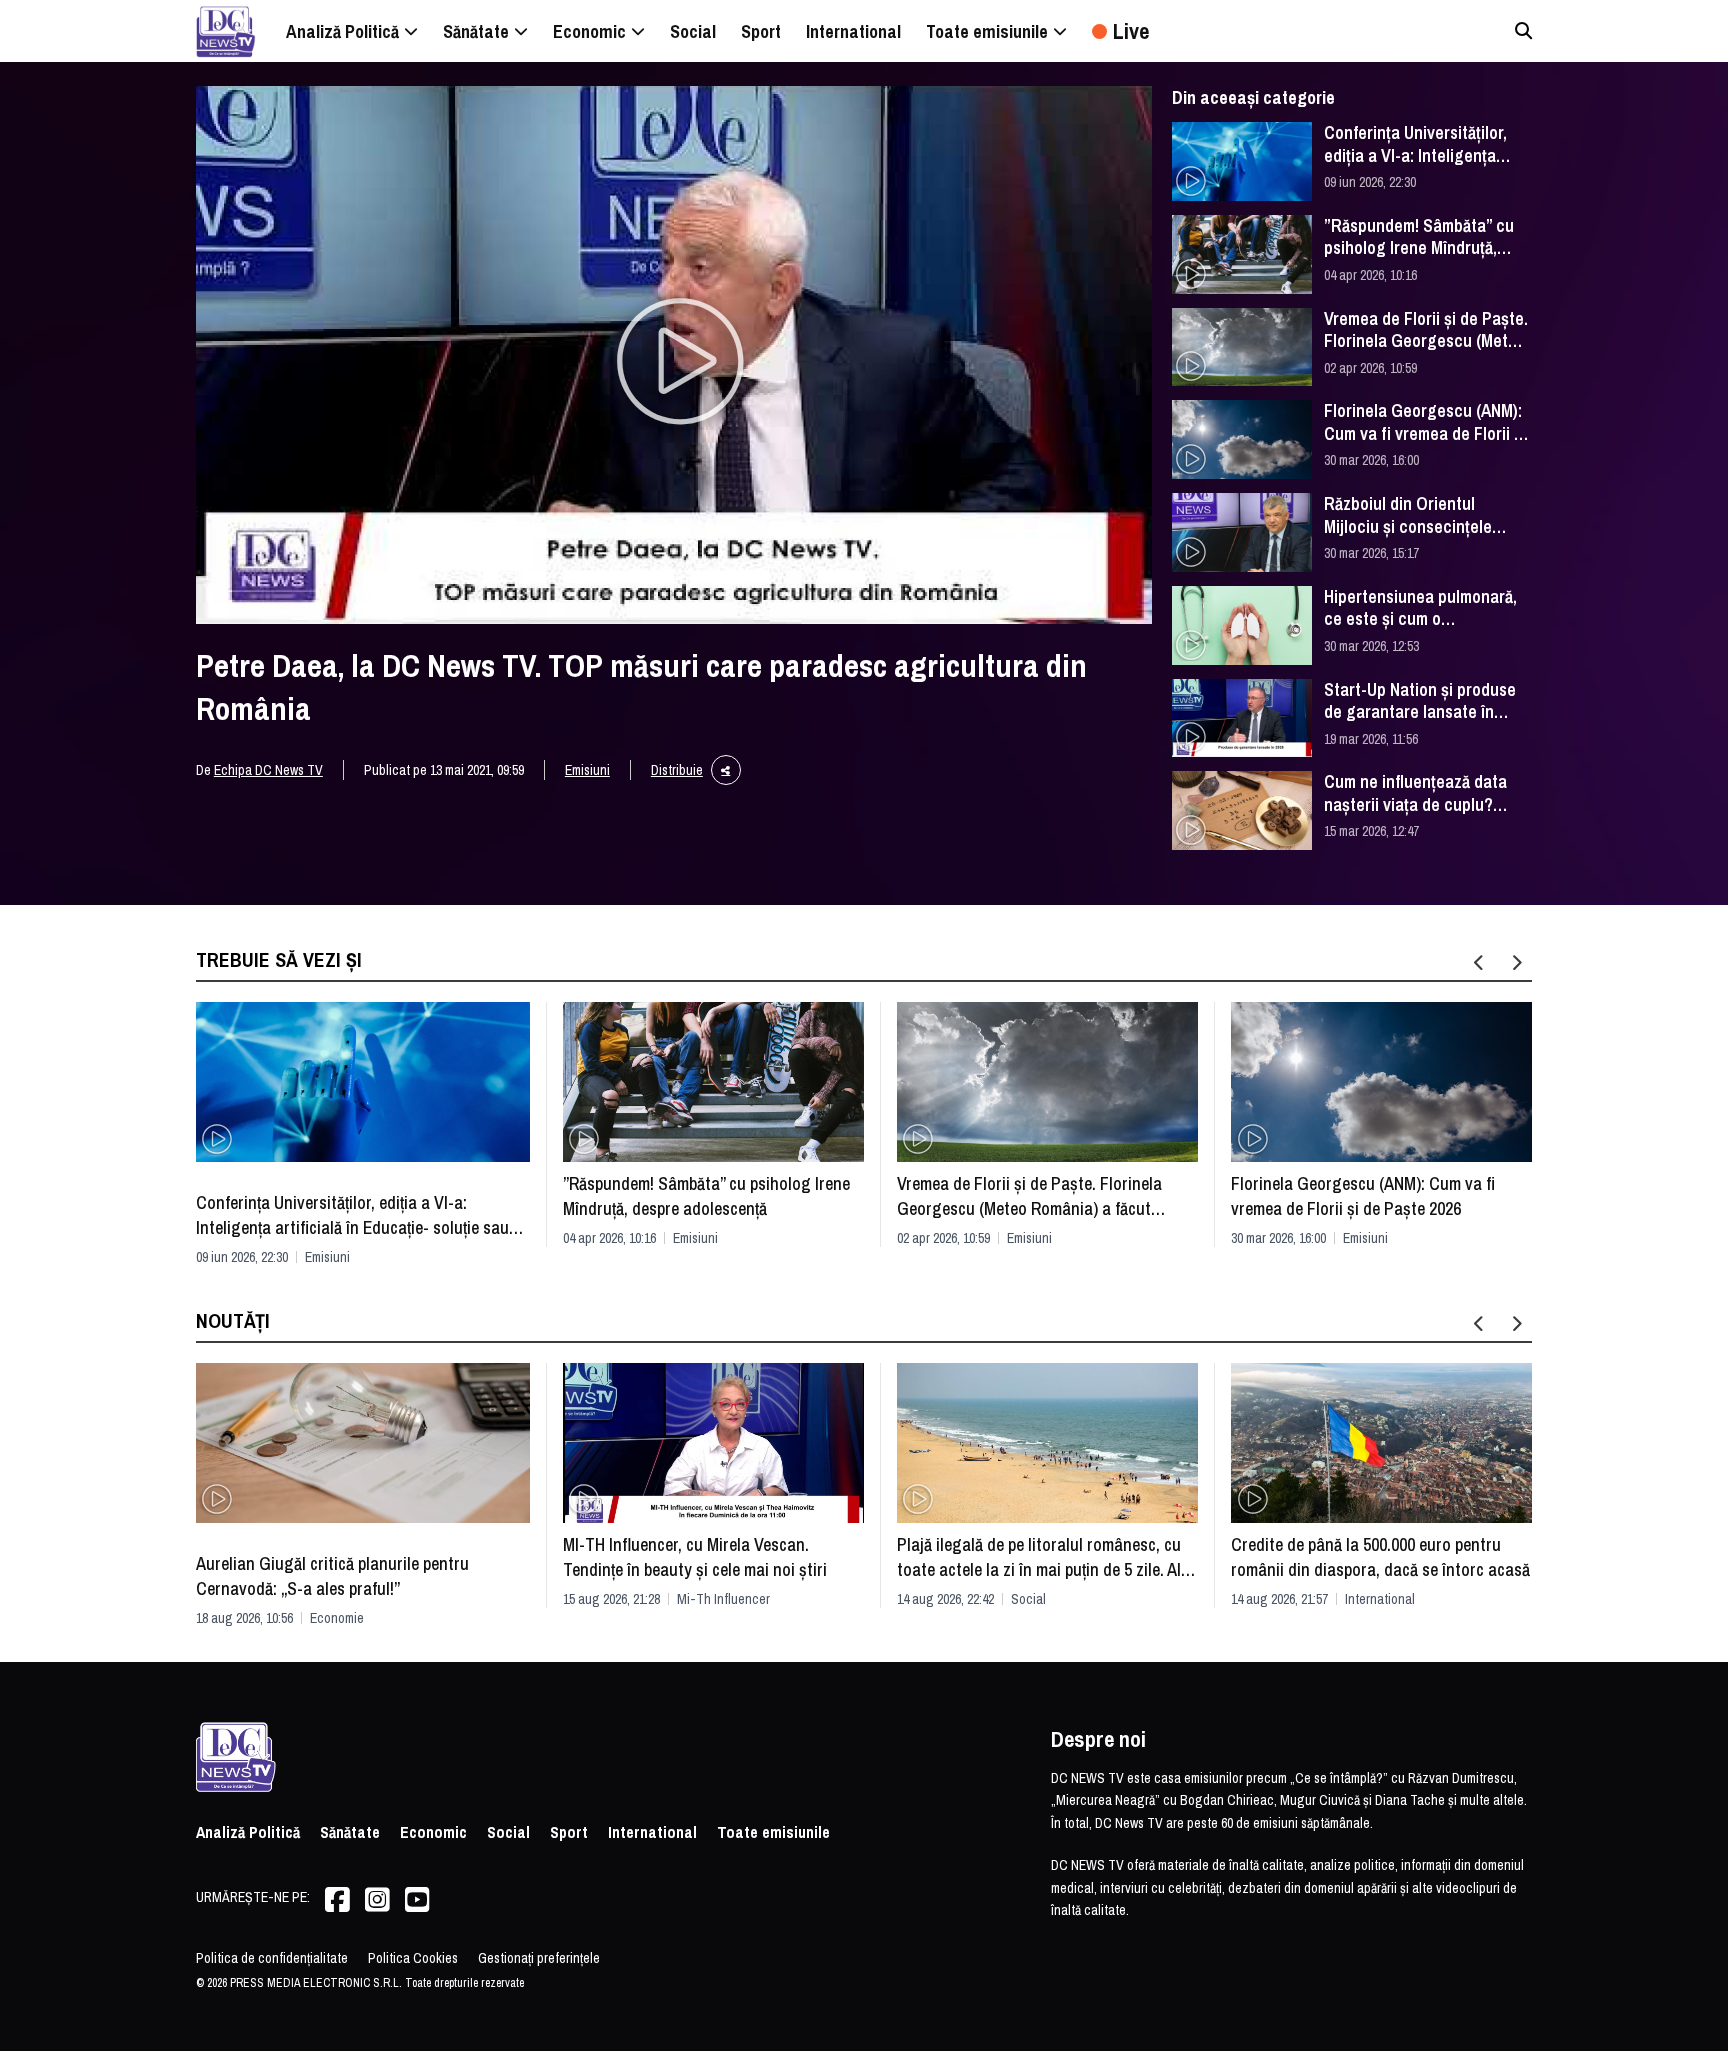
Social (1028, 1599)
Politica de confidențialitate (272, 1958)
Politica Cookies (413, 1958)
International (1380, 1599)
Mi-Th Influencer (723, 1599)
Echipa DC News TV (268, 770)
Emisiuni (587, 770)
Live (1131, 31)
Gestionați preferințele (539, 1958)
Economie (337, 1618)
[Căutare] (1523, 30)
